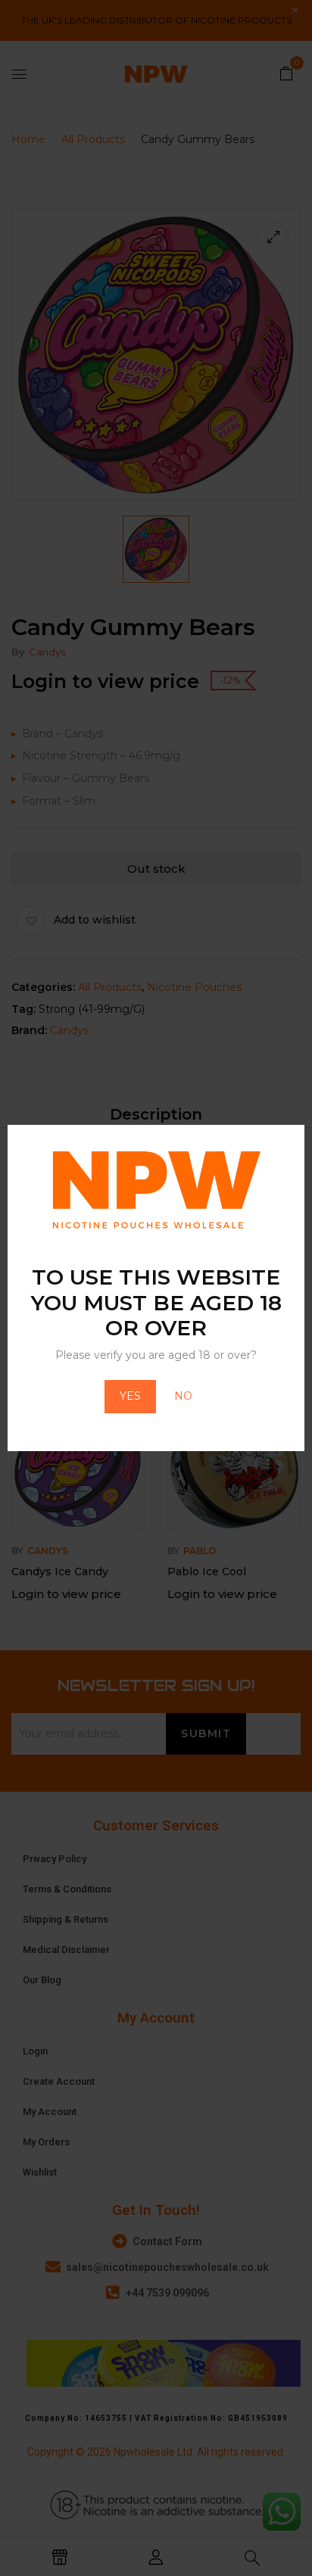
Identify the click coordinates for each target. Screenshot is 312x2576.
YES (130, 1396)
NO (183, 1396)
